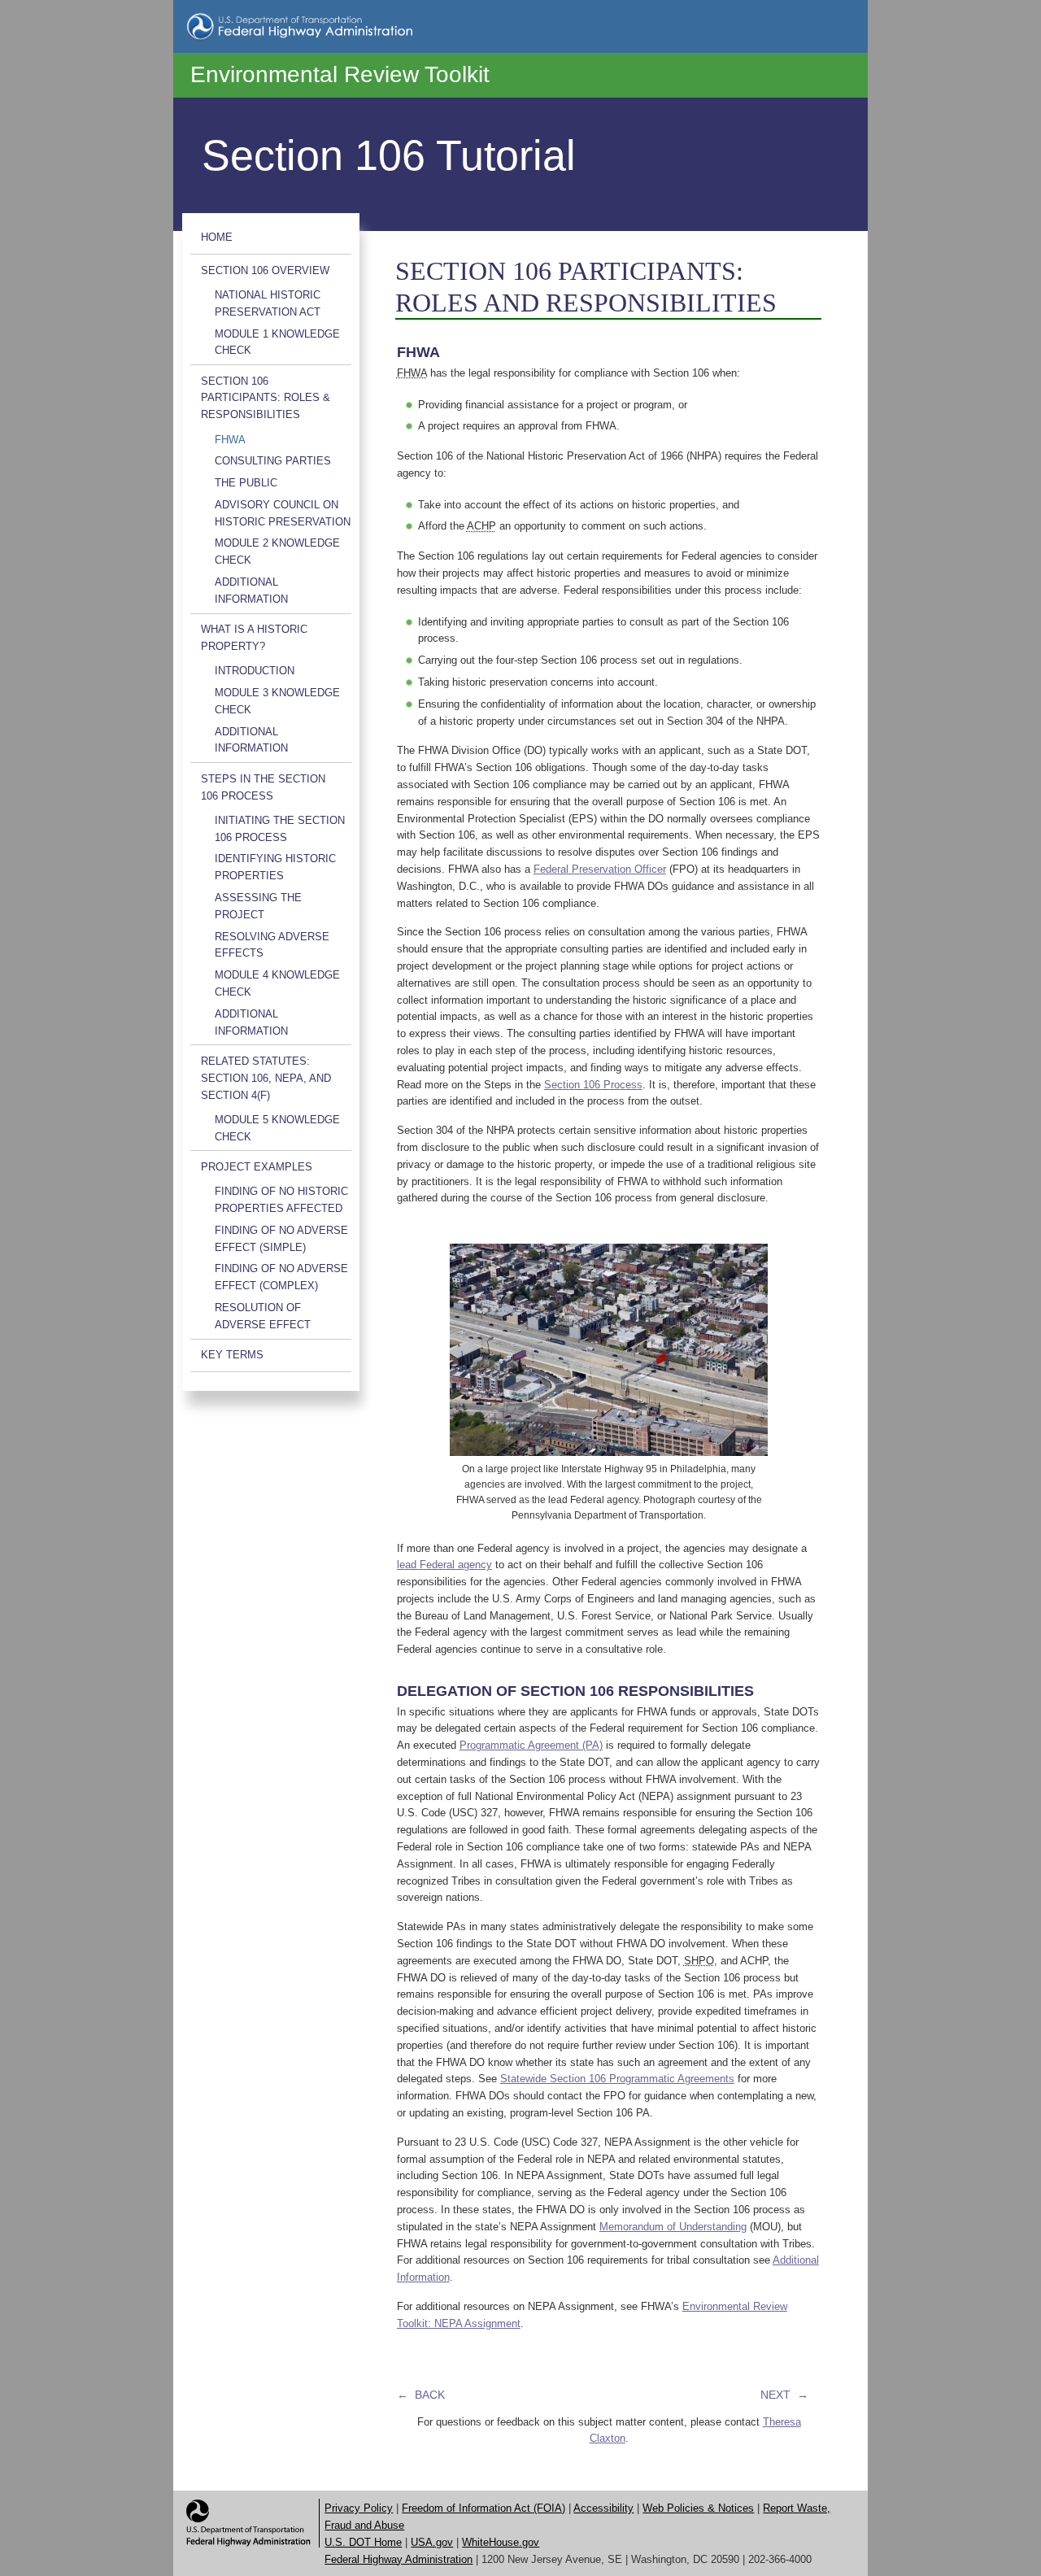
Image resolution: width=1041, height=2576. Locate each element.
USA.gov (432, 2542)
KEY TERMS (232, 1355)
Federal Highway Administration (399, 2559)
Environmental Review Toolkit (340, 74)
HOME (217, 237)
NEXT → (784, 2395)
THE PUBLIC (246, 483)
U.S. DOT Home (363, 2542)
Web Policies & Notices (698, 2508)
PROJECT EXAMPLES (257, 1167)
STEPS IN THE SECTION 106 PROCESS (263, 787)
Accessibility (603, 2508)
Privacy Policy (359, 2508)
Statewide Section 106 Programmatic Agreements (617, 2079)
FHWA (230, 440)
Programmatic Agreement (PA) (531, 1745)
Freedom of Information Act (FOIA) (483, 2508)
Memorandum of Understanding (673, 2227)
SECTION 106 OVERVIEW (265, 270)
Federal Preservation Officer (600, 869)
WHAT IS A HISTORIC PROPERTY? (254, 638)
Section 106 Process (593, 1085)
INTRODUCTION (255, 671)
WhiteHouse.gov (501, 2542)
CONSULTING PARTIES (273, 461)
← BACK (421, 2395)
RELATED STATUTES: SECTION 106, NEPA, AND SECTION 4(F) (266, 1078)
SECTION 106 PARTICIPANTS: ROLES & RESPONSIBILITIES (266, 398)
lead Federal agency (444, 1565)
